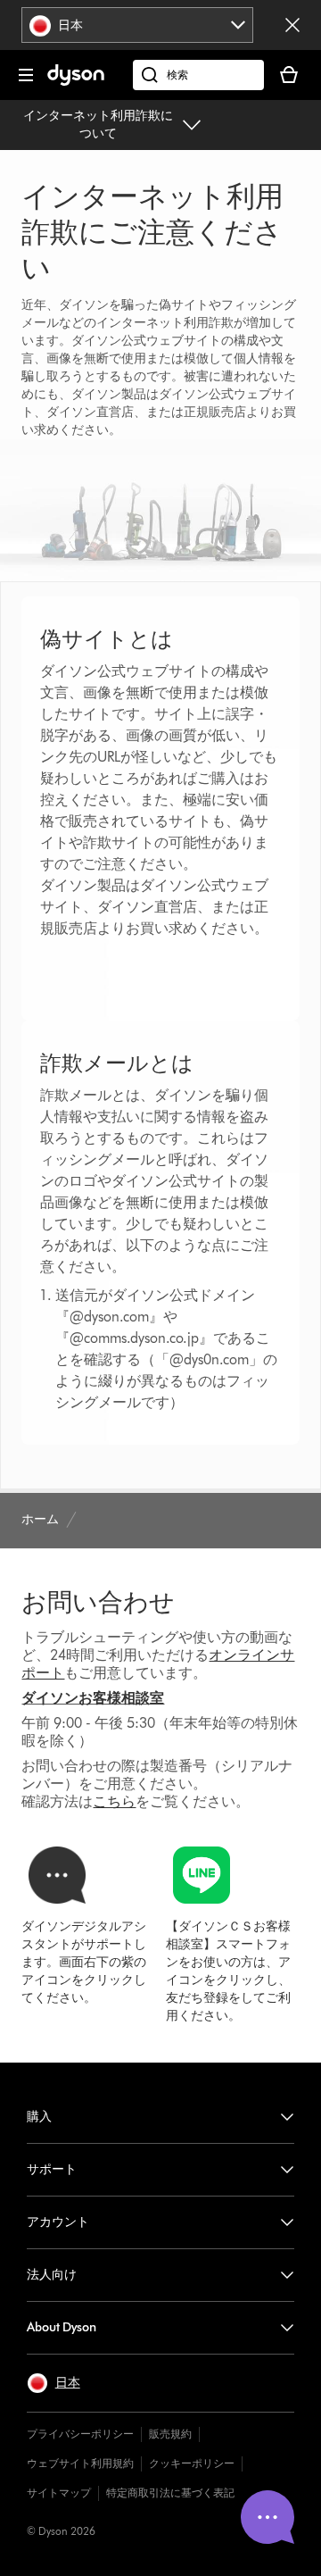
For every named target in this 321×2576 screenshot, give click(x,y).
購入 (39, 2117)
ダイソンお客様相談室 (93, 1698)
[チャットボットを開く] (267, 2517)
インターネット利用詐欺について (98, 125)
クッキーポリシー (192, 2463)
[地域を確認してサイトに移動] (292, 25)
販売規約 (170, 2434)
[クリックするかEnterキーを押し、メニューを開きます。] (26, 75)
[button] (53, 2383)
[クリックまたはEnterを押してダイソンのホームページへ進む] (76, 82)
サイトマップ (59, 2493)
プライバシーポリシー (80, 2434)
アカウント (58, 2222)
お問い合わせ (98, 1602)
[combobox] (138, 25)
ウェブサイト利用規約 (80, 2463)
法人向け (52, 2275)
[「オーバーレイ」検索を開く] (198, 75)
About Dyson (62, 2327)
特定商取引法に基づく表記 (170, 2493)
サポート (52, 2169)
